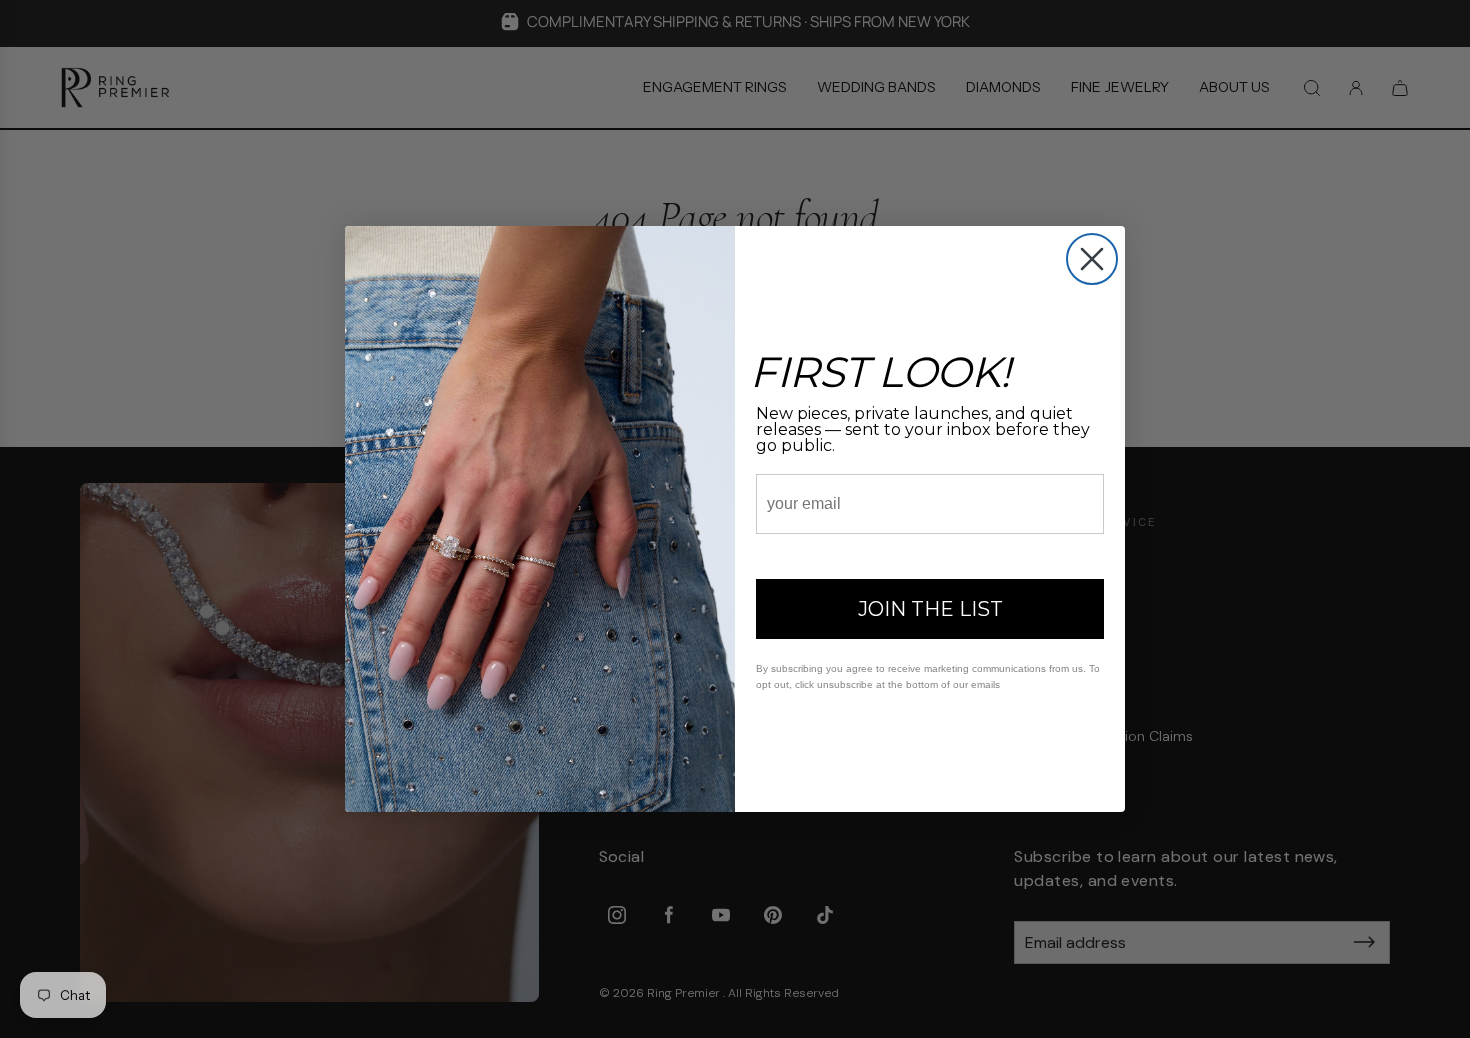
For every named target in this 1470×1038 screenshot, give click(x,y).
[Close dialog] (1092, 259)
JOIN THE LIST (930, 609)
